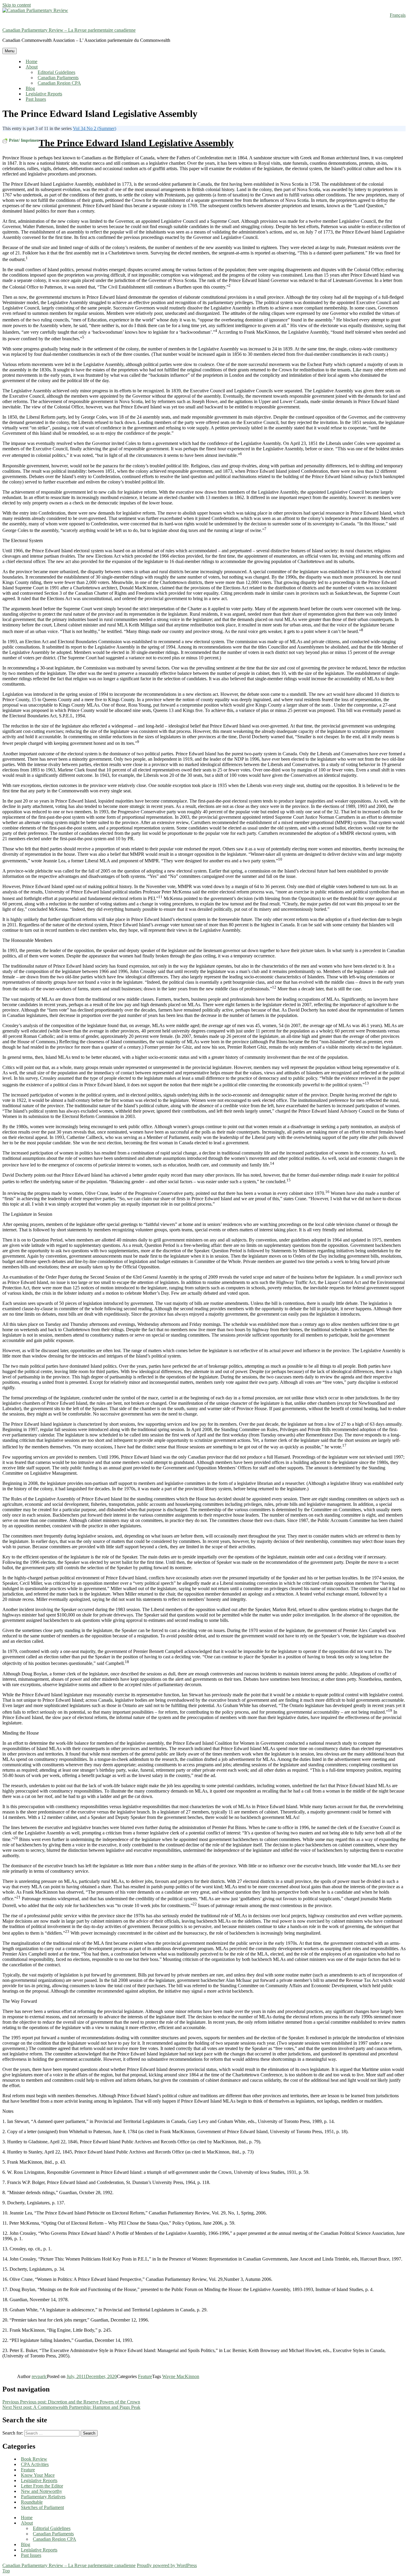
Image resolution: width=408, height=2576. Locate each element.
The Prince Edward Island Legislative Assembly (136, 143)
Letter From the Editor (42, 2486)
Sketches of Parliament (42, 2507)
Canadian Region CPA (59, 83)
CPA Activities (35, 2464)
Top (6, 2571)
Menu (10, 51)
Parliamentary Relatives (43, 2497)
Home (32, 61)
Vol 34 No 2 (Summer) (95, 128)
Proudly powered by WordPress (167, 2565)
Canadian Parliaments (58, 78)
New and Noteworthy (42, 2491)
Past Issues (36, 99)
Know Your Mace (38, 2475)
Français (398, 15)
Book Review (34, 2459)
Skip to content (17, 5)
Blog (30, 88)
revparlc (39, 2376)
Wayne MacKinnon (181, 2376)
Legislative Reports (44, 94)
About (32, 67)
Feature (145, 2376)
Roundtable (32, 2502)
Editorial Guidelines (56, 72)
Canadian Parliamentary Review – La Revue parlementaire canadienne (69, 30)
